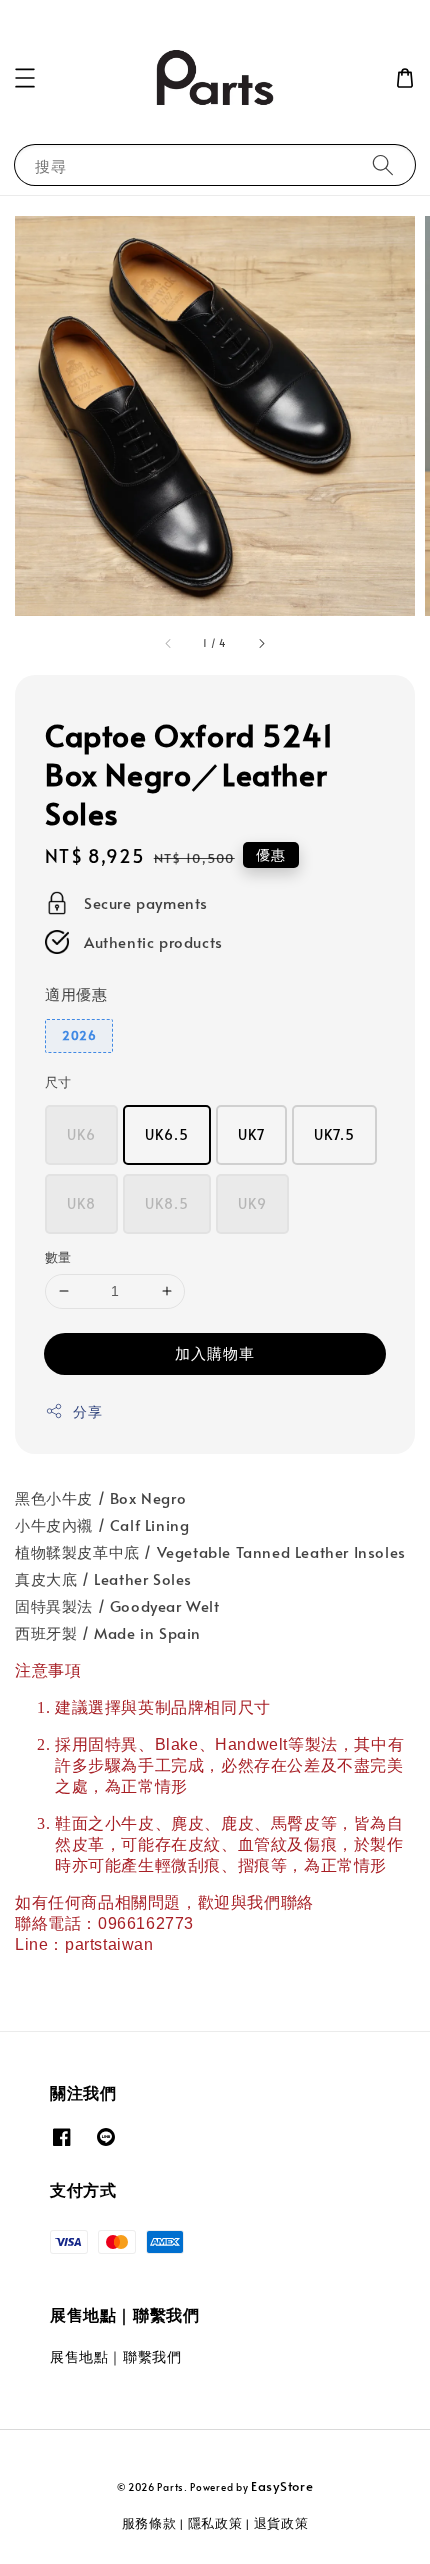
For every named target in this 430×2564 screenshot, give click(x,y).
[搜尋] (383, 164)
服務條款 (149, 2523)
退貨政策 (281, 2523)
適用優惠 (76, 993)
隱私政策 (215, 2523)
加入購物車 (215, 1352)
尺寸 (58, 1082)
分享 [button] (87, 1411)
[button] (25, 78)
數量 (58, 1257)
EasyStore (282, 2486)
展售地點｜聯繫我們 (115, 2356)
